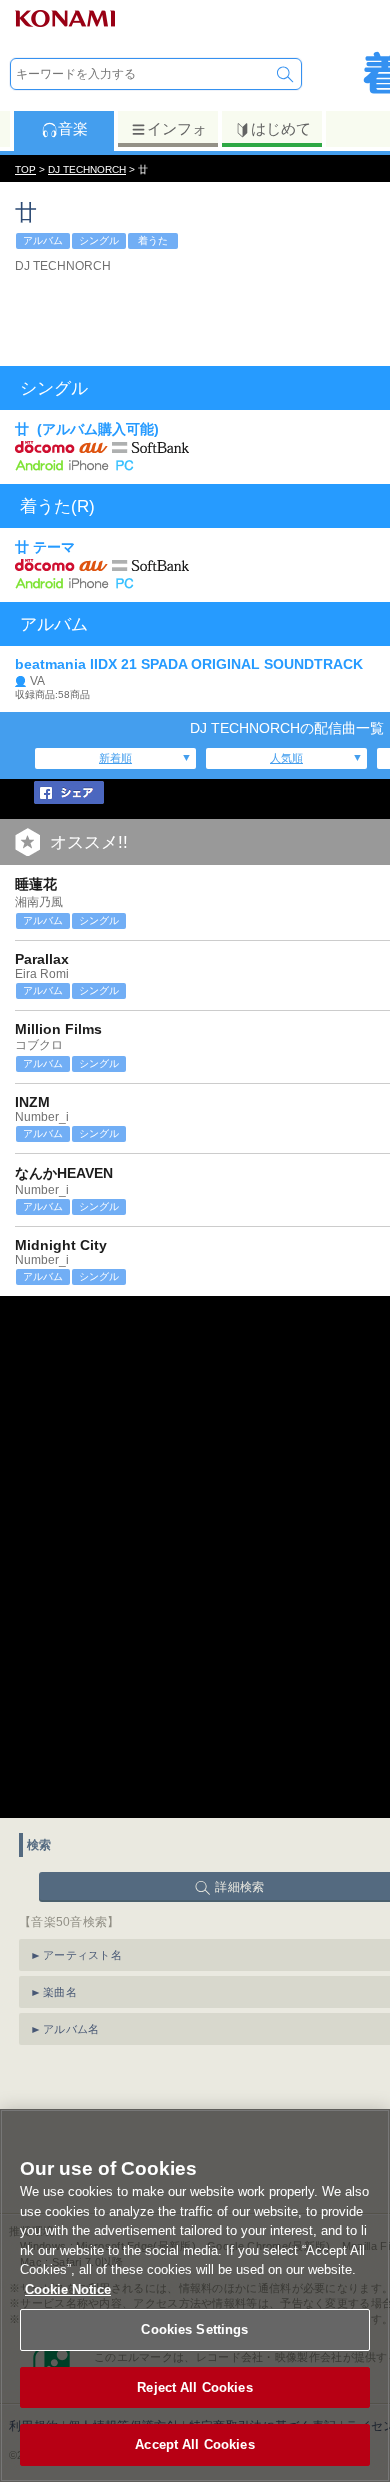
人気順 (286, 758)
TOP (25, 169)
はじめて (281, 128)
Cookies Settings (194, 2329)
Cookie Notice (68, 2289)
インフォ (177, 128)
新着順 (115, 758)
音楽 (73, 128)
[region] (195, 2295)
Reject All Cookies (194, 2387)
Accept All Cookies (194, 2444)
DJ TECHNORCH (87, 169)
